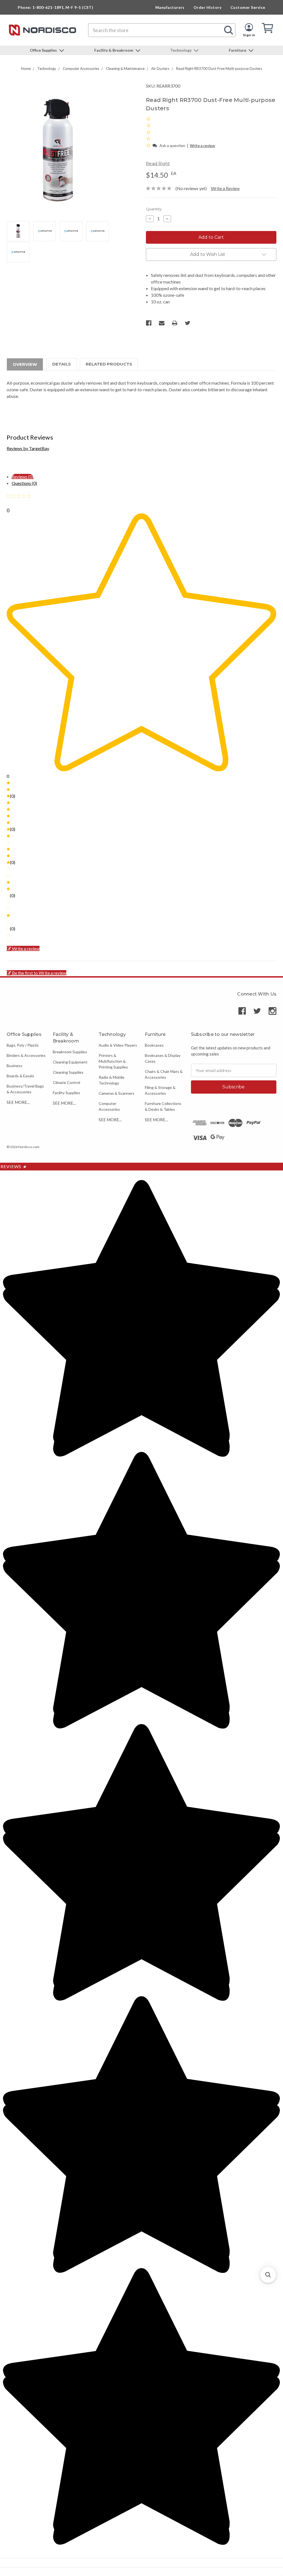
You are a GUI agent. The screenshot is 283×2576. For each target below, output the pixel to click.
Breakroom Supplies (70, 1052)
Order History (208, 7)
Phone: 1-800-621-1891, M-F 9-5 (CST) (55, 7)
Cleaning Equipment (70, 1062)
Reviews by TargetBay (28, 448)
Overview (25, 364)
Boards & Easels (20, 1076)
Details (61, 364)
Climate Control (66, 1082)
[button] (149, 145)
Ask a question (172, 145)
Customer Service (248, 7)
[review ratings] (148, 132)
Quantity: (154, 209)
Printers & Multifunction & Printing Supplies (113, 1061)
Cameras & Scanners (116, 1093)
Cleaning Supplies (68, 1072)
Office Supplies (44, 50)
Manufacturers (170, 7)
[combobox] (162, 30)
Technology (181, 50)
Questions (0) (24, 483)
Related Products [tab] (109, 364)
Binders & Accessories (26, 1055)
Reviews (14, 1166)
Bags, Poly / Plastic (23, 1045)
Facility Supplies (66, 1093)
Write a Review (225, 188)
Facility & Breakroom (114, 50)
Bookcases (154, 1045)
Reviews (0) (23, 476)
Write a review (202, 145)
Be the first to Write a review (39, 973)
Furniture (238, 50)
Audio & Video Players (118, 1045)
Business (15, 1066)
